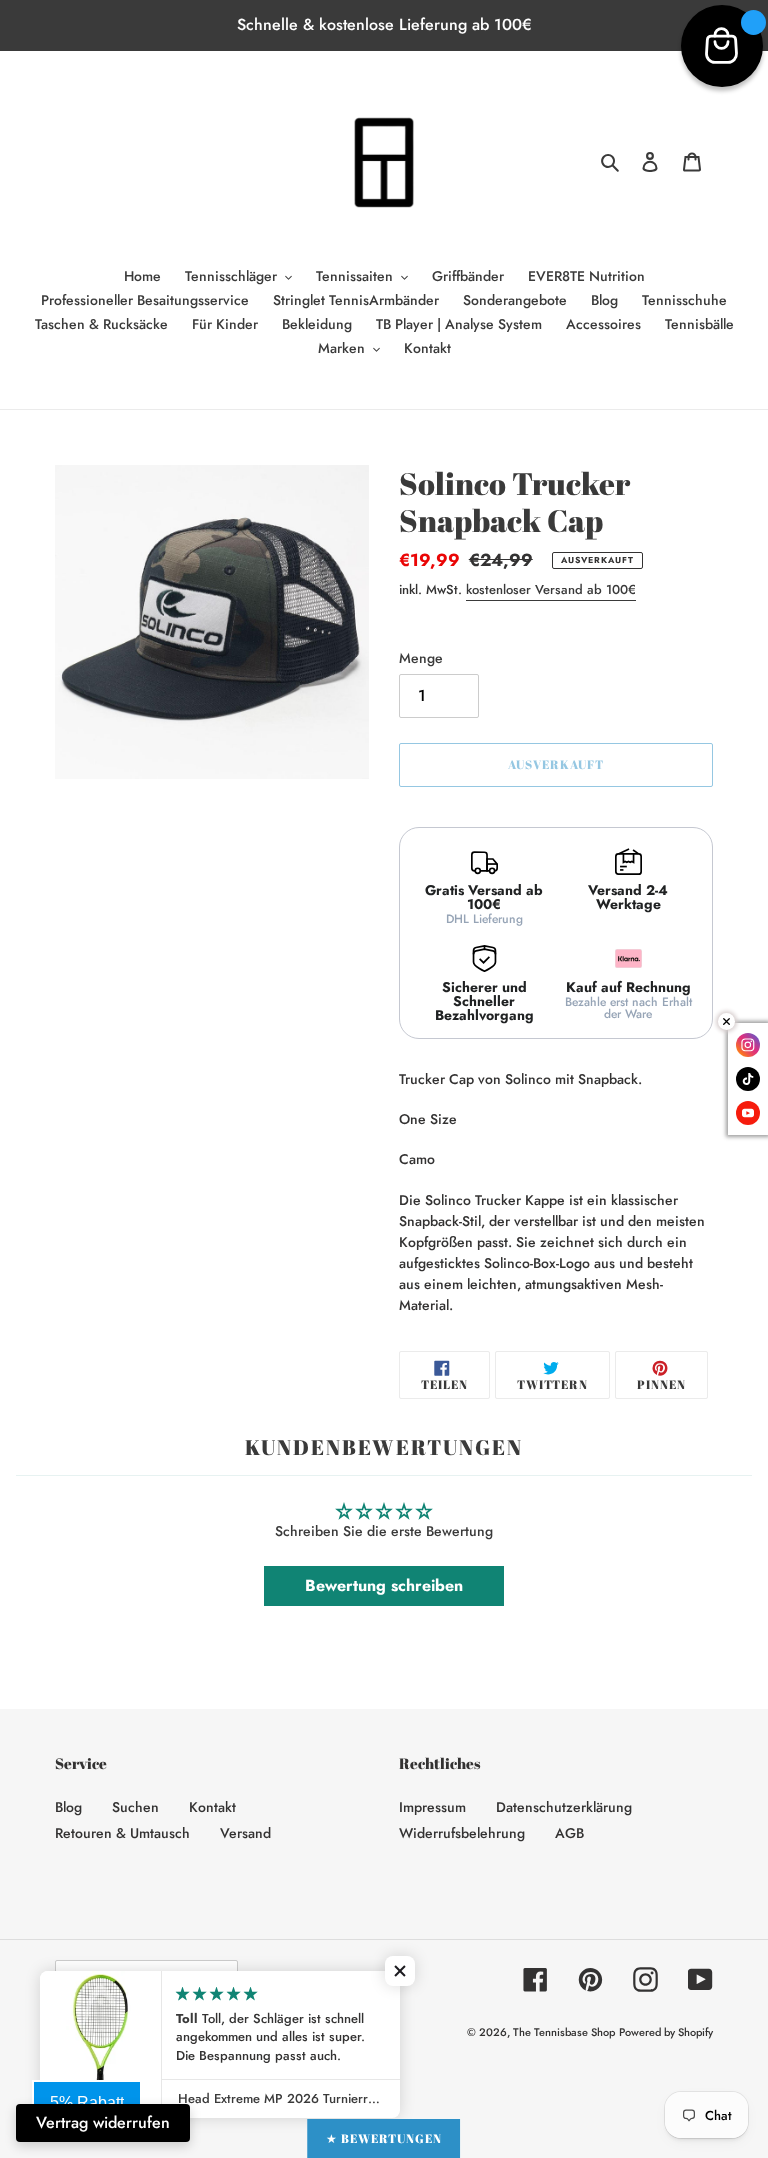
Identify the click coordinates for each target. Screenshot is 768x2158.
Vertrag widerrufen (103, 2122)
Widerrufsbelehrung (462, 1833)
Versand (245, 1833)
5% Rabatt (87, 2102)
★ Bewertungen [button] (383, 2138)
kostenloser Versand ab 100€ (551, 589)
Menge (421, 658)
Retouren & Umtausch (122, 1833)
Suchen (135, 1807)
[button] (400, 1971)
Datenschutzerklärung (564, 1807)
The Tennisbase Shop (564, 2032)
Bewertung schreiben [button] (384, 1585)
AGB (569, 1833)
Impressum (432, 1807)
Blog (68, 1807)
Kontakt (212, 1807)
